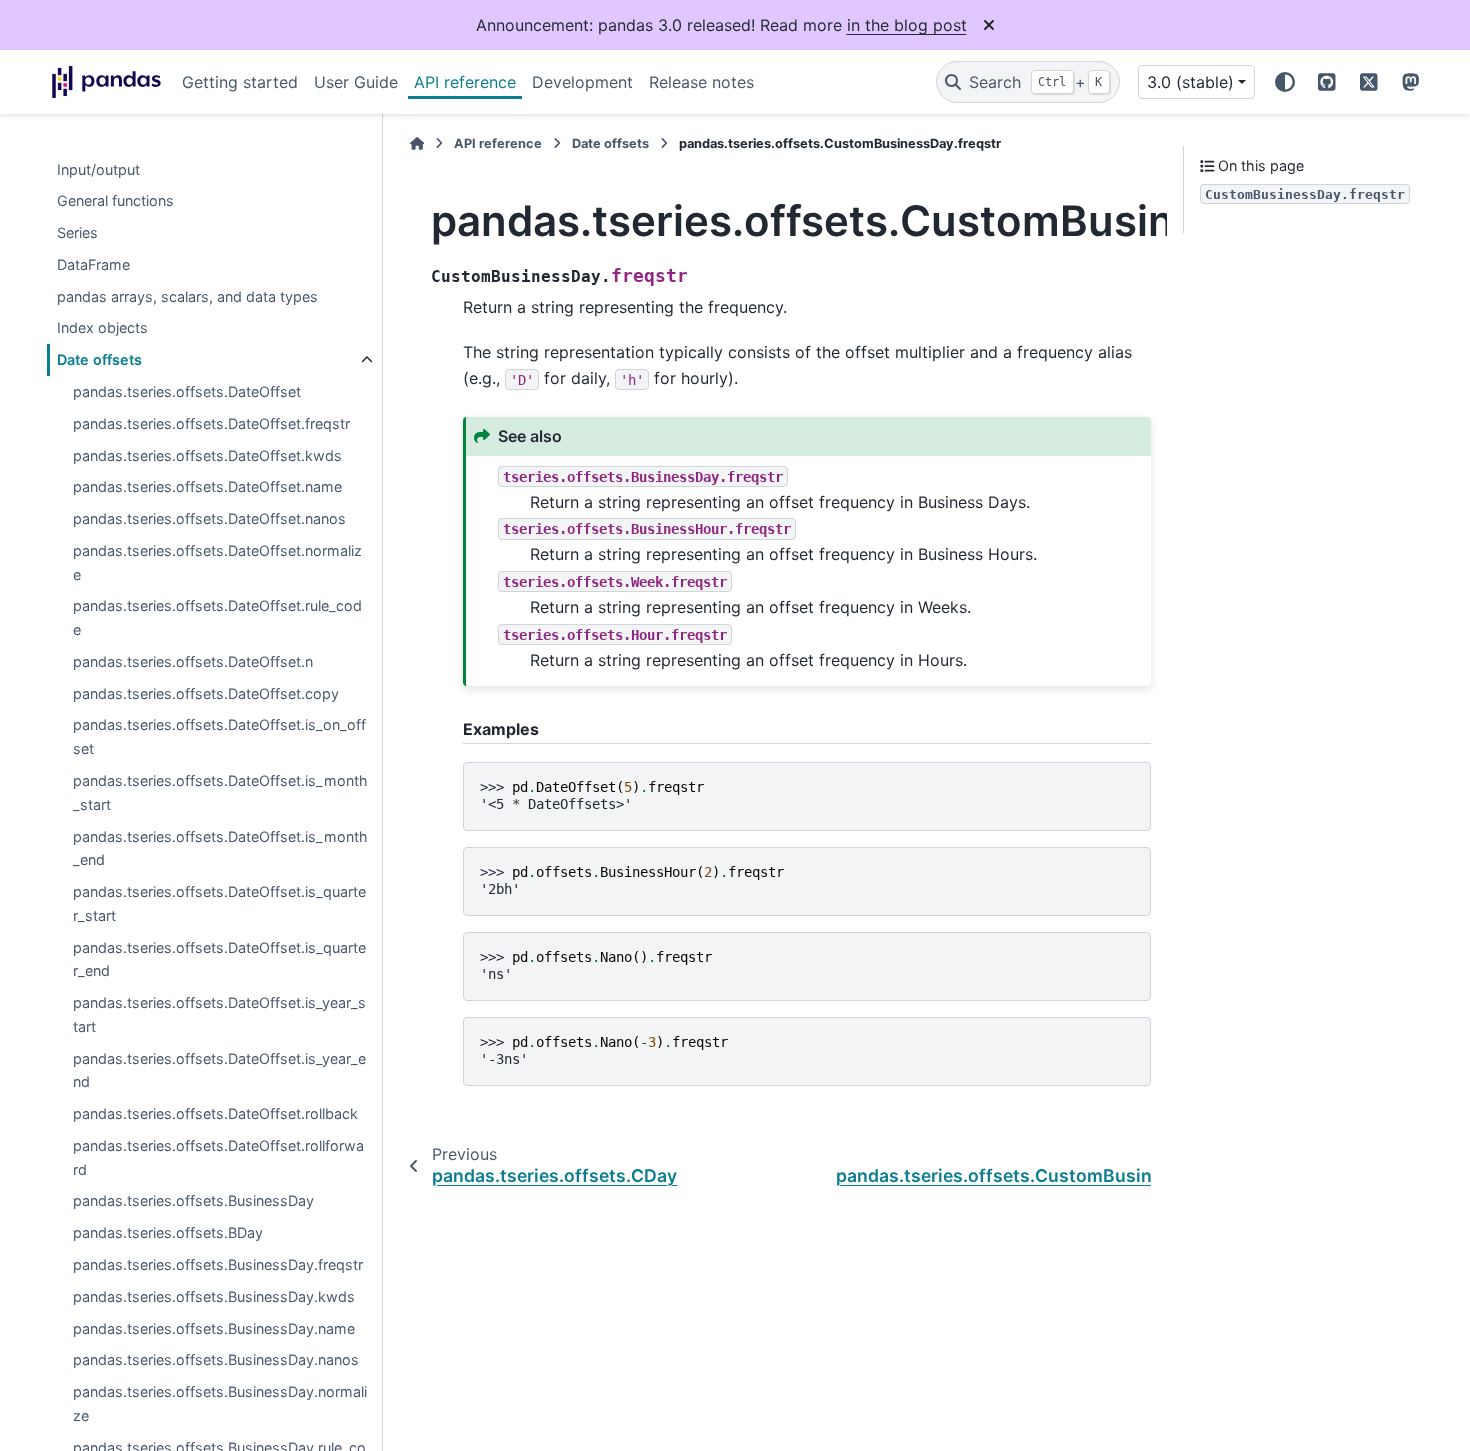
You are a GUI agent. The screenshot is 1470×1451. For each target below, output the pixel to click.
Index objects (102, 328)
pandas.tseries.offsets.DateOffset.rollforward (218, 1158)
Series (77, 233)
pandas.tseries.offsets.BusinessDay (193, 1201)
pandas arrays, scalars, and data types (187, 296)
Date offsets (99, 360)
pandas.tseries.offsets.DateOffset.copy (206, 693)
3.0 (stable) (1190, 82)
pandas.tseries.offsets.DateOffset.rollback (215, 1114)
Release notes (701, 82)
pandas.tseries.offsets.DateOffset (187, 392)
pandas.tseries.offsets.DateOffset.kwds (207, 455)
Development (582, 82)
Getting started (240, 82)
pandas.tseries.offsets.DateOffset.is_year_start (219, 1015)
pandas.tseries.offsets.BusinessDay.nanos (216, 1360)
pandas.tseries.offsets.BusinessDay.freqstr (218, 1265)
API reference (465, 82)
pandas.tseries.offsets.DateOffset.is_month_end (220, 848)
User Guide (356, 82)
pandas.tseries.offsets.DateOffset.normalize (217, 563)
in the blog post (907, 25)
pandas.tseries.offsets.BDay (168, 1233)
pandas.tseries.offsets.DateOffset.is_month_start (220, 793)
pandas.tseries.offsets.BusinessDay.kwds (214, 1296)
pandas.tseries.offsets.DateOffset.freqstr (211, 424)
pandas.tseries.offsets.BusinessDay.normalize (220, 1404)
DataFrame (93, 265)
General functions (115, 201)
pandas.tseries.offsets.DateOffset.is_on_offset (219, 737)
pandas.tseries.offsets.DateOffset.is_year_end (219, 1070)
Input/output (98, 169)
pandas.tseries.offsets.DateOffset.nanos (209, 519)
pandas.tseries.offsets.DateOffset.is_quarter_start (219, 904)
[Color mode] (1285, 82)
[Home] (417, 143)
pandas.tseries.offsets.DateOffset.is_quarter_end (219, 959)
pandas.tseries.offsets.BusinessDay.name (214, 1328)
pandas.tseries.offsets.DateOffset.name (207, 487)
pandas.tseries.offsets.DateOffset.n (193, 662)
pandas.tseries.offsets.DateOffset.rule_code (217, 618)
